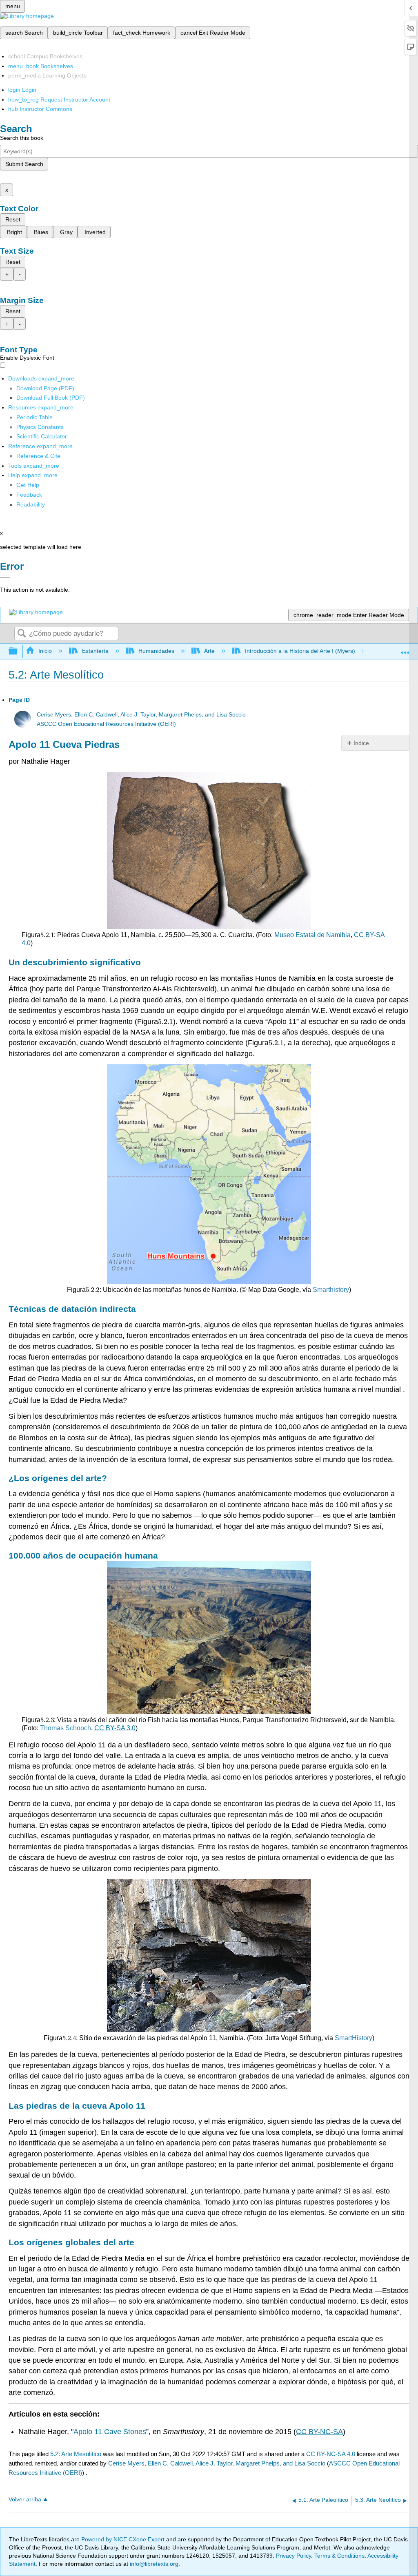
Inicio (45, 651)
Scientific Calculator (42, 436)
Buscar (22, 634)
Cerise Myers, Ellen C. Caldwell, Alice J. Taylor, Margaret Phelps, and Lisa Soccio (141, 715)
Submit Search (24, 164)
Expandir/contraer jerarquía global (18, 651)
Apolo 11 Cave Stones (110, 2432)
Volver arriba (25, 2500)
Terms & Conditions (339, 2556)
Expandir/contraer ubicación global (405, 649)
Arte (209, 651)
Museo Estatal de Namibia (312, 935)
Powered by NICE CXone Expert (124, 2539)
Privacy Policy (293, 2556)
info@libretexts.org (153, 2564)
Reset (13, 219)
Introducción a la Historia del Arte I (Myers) (300, 651)
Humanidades (156, 651)
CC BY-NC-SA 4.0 (331, 2454)
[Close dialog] (5, 578)
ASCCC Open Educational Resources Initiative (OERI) (106, 724)
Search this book (22, 138)
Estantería (95, 651)
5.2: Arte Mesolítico (76, 2454)
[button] (29, 495)
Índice (361, 743)
